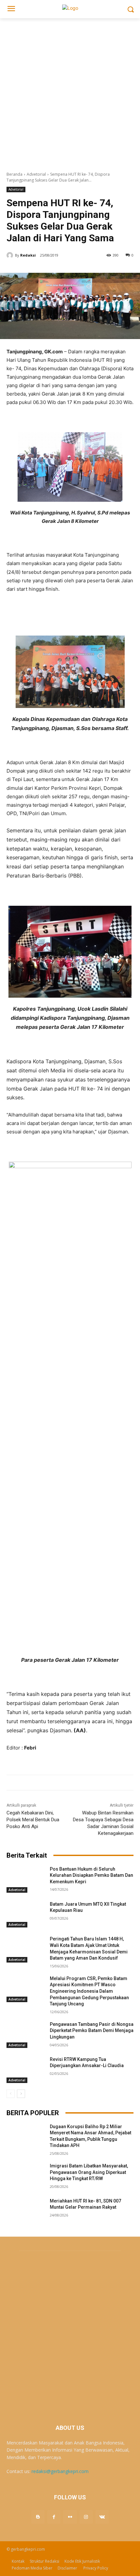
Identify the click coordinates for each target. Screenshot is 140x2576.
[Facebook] (54, 2517)
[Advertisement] (70, 91)
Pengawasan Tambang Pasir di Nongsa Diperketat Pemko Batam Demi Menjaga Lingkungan (92, 2031)
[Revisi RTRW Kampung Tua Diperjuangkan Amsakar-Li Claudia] (26, 2070)
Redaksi (28, 255)
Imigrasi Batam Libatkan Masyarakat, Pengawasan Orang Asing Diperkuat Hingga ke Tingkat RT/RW (89, 2172)
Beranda (14, 174)
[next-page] (21, 2094)
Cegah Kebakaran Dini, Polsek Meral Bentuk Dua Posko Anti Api (33, 1820)
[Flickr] (70, 2517)
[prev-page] (11, 2094)
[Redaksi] (11, 255)
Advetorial (36, 174)
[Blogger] (38, 2517)
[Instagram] (86, 2517)
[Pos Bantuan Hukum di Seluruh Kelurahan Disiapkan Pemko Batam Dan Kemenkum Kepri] (26, 1879)
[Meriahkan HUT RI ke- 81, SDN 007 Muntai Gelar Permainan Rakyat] (26, 2211)
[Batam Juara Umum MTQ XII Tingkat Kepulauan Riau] (26, 1914)
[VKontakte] (102, 2517)
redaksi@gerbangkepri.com (60, 2471)
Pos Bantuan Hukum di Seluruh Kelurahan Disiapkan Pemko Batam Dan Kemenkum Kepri (91, 1875)
